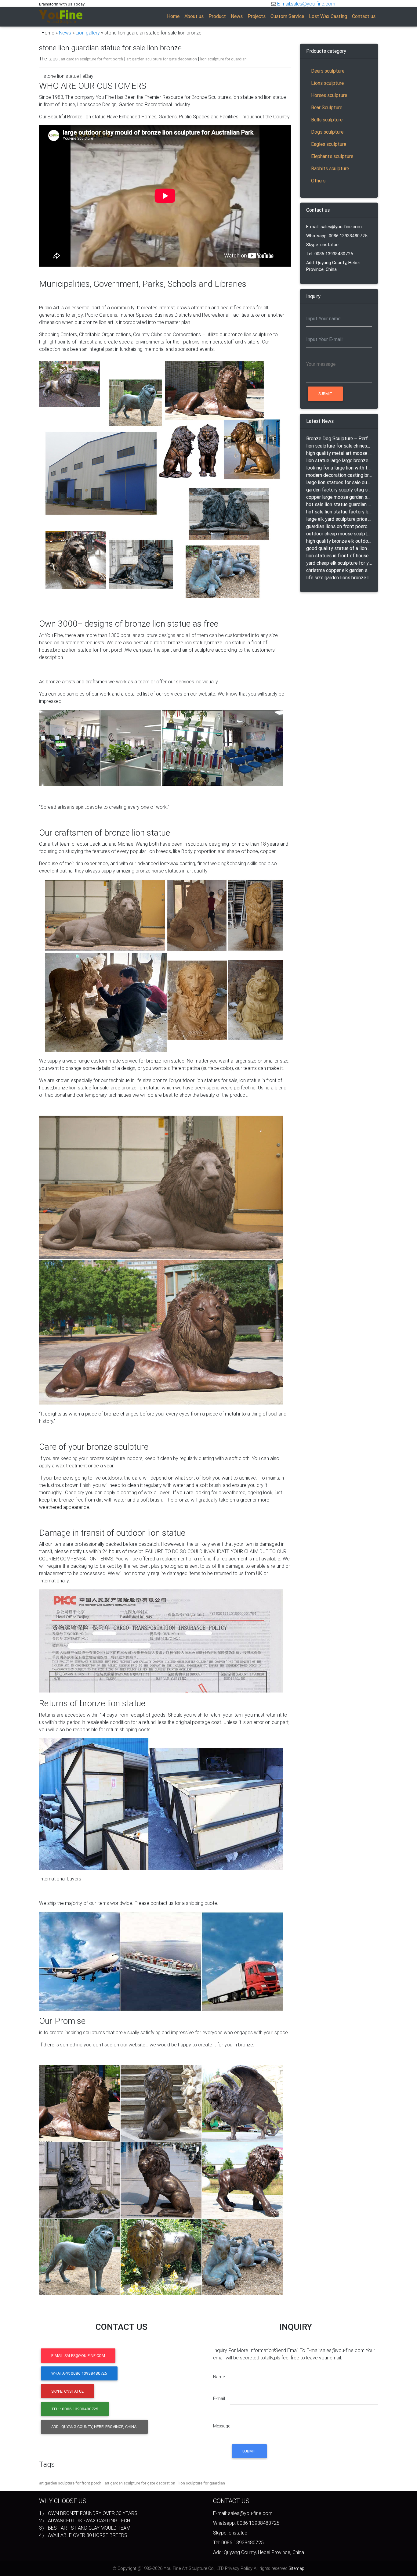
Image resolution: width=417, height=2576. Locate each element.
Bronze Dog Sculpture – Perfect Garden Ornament (339, 438)
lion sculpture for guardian (223, 59)
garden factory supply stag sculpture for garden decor (339, 490)
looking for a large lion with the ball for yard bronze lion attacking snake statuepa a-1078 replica (339, 468)
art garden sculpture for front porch (92, 59)
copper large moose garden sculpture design (339, 497)
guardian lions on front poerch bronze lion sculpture (339, 526)
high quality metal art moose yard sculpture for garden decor (339, 453)
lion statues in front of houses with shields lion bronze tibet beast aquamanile (339, 556)
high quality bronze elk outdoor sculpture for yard (339, 541)
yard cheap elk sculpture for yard (339, 563)
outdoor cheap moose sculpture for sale (339, 534)
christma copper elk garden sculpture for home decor (339, 570)
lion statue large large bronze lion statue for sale (339, 460)
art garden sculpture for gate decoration (162, 59)
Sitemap (296, 2568)
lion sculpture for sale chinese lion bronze (339, 446)
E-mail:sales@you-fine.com (306, 4)
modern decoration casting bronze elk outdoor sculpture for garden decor (339, 475)
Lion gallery (88, 33)
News (65, 33)
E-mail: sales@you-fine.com (334, 227)
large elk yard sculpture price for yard (339, 519)
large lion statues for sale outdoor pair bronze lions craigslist (339, 482)
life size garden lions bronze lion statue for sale (339, 577)
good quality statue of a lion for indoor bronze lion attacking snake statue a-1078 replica (339, 548)
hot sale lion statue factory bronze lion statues (339, 512)
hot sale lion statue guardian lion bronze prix (339, 504)
